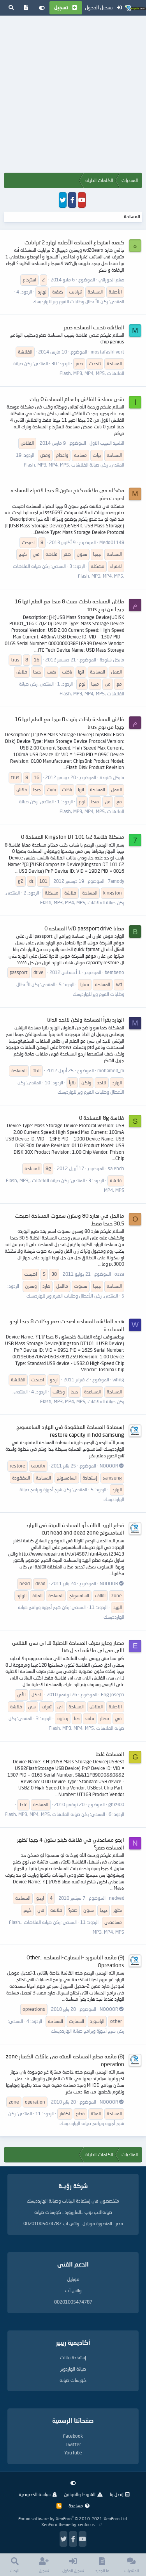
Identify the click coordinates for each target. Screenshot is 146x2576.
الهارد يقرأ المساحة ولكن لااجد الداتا (86, 1019)
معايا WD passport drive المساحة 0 (84, 928)
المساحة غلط (110, 1754)
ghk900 (116, 1804)
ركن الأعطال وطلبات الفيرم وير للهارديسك (70, 301)
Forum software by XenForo (73, 2519)
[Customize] (42, 8)
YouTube (73, 2453)
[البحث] (11, 8)
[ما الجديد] (26, 8)
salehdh (116, 1168)
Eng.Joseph (113, 1695)
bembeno (114, 972)
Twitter (73, 2444)
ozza (119, 1274)
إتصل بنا (117, 2494)
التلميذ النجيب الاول (107, 443)
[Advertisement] (73, 96)
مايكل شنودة (112, 660)
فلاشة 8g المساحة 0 (102, 1118)
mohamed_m (111, 1071)
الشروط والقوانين (80, 2494)
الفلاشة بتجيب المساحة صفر (94, 327)
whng (118, 1380)
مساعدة (76, 2506)
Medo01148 (112, 542)
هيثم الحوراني (111, 280)
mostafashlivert (107, 352)
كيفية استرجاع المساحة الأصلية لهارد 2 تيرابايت (74, 242)
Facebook (73, 2436)
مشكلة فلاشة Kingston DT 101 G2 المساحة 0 (73, 837)
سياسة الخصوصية (35, 2494)
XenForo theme (56, 2524)
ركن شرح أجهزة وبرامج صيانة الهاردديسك (88, 2031)
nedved (117, 1898)
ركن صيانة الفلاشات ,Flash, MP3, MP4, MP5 (66, 465)
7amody (116, 881)
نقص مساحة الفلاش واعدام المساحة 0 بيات (77, 399)
